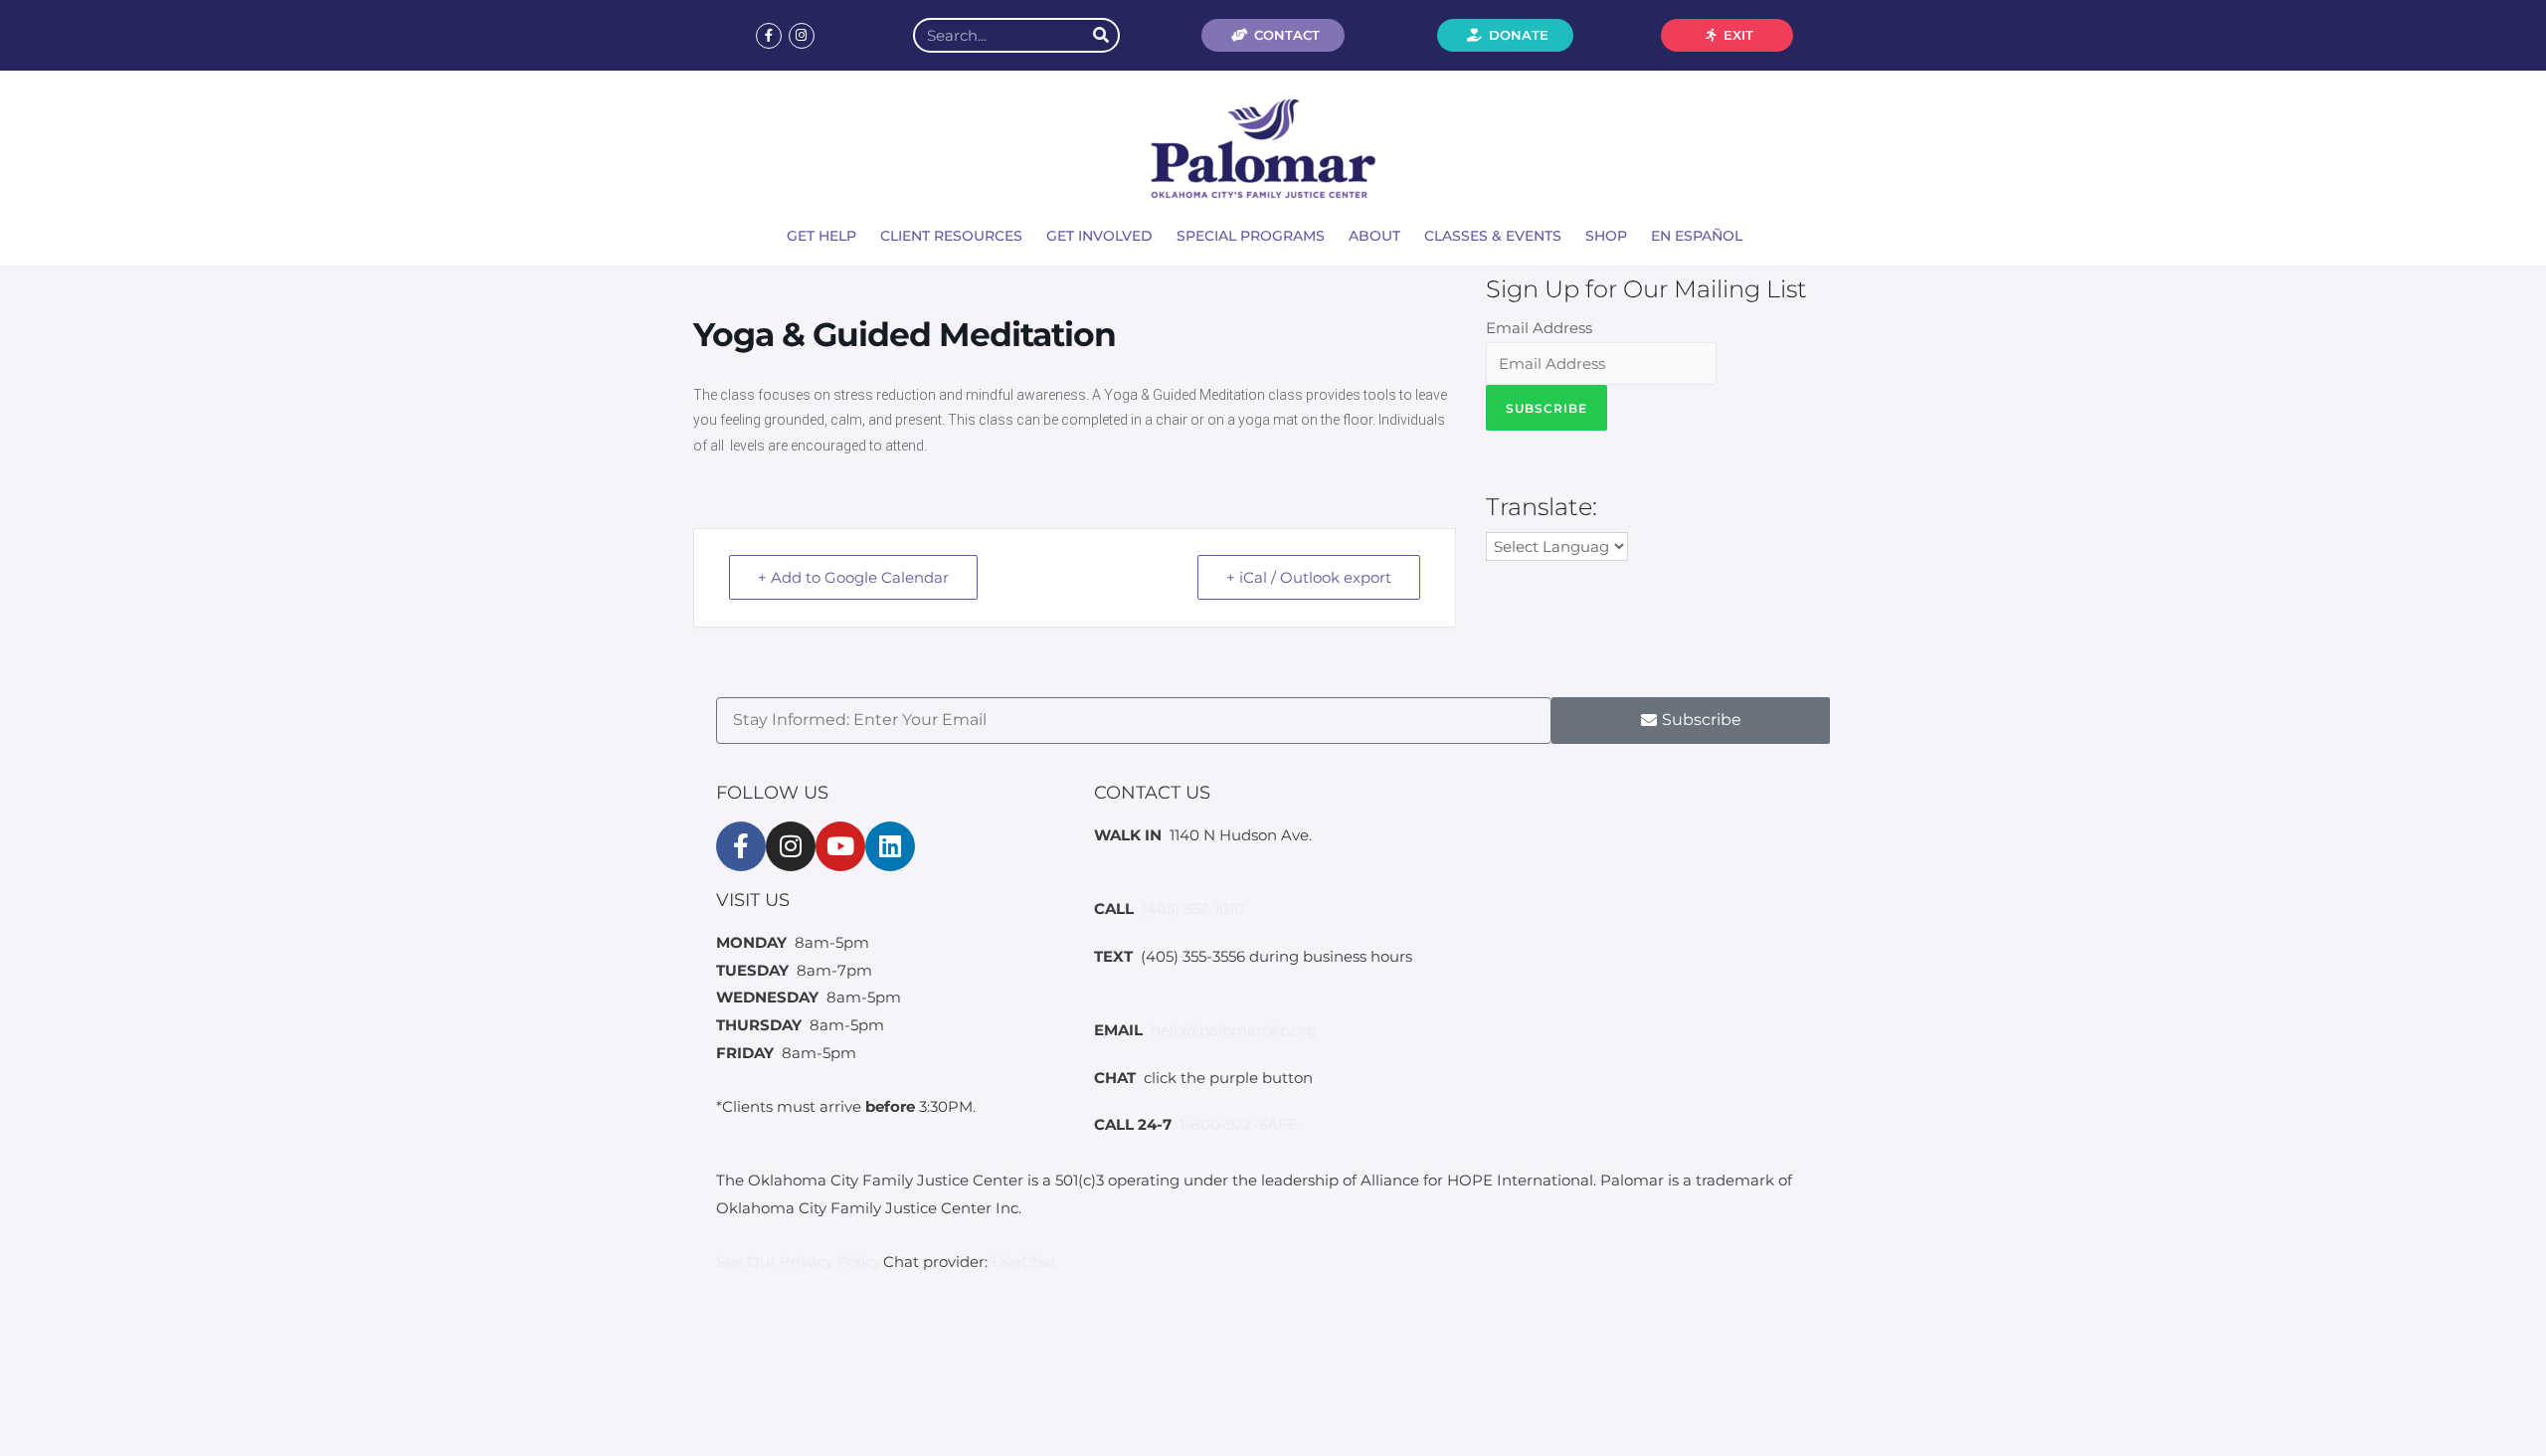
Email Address (1539, 328)
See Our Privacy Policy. (800, 1262)
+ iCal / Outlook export (1309, 577)
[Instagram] (802, 36)
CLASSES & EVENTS (1493, 236)
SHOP (1606, 236)
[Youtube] (840, 846)
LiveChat (1024, 1262)
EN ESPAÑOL (1697, 236)
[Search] (1100, 35)
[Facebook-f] (769, 36)
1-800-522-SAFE (1239, 1124)
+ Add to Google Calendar (853, 577)
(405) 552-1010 (1193, 909)
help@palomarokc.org (1233, 1030)
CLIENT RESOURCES (951, 236)
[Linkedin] (890, 846)
